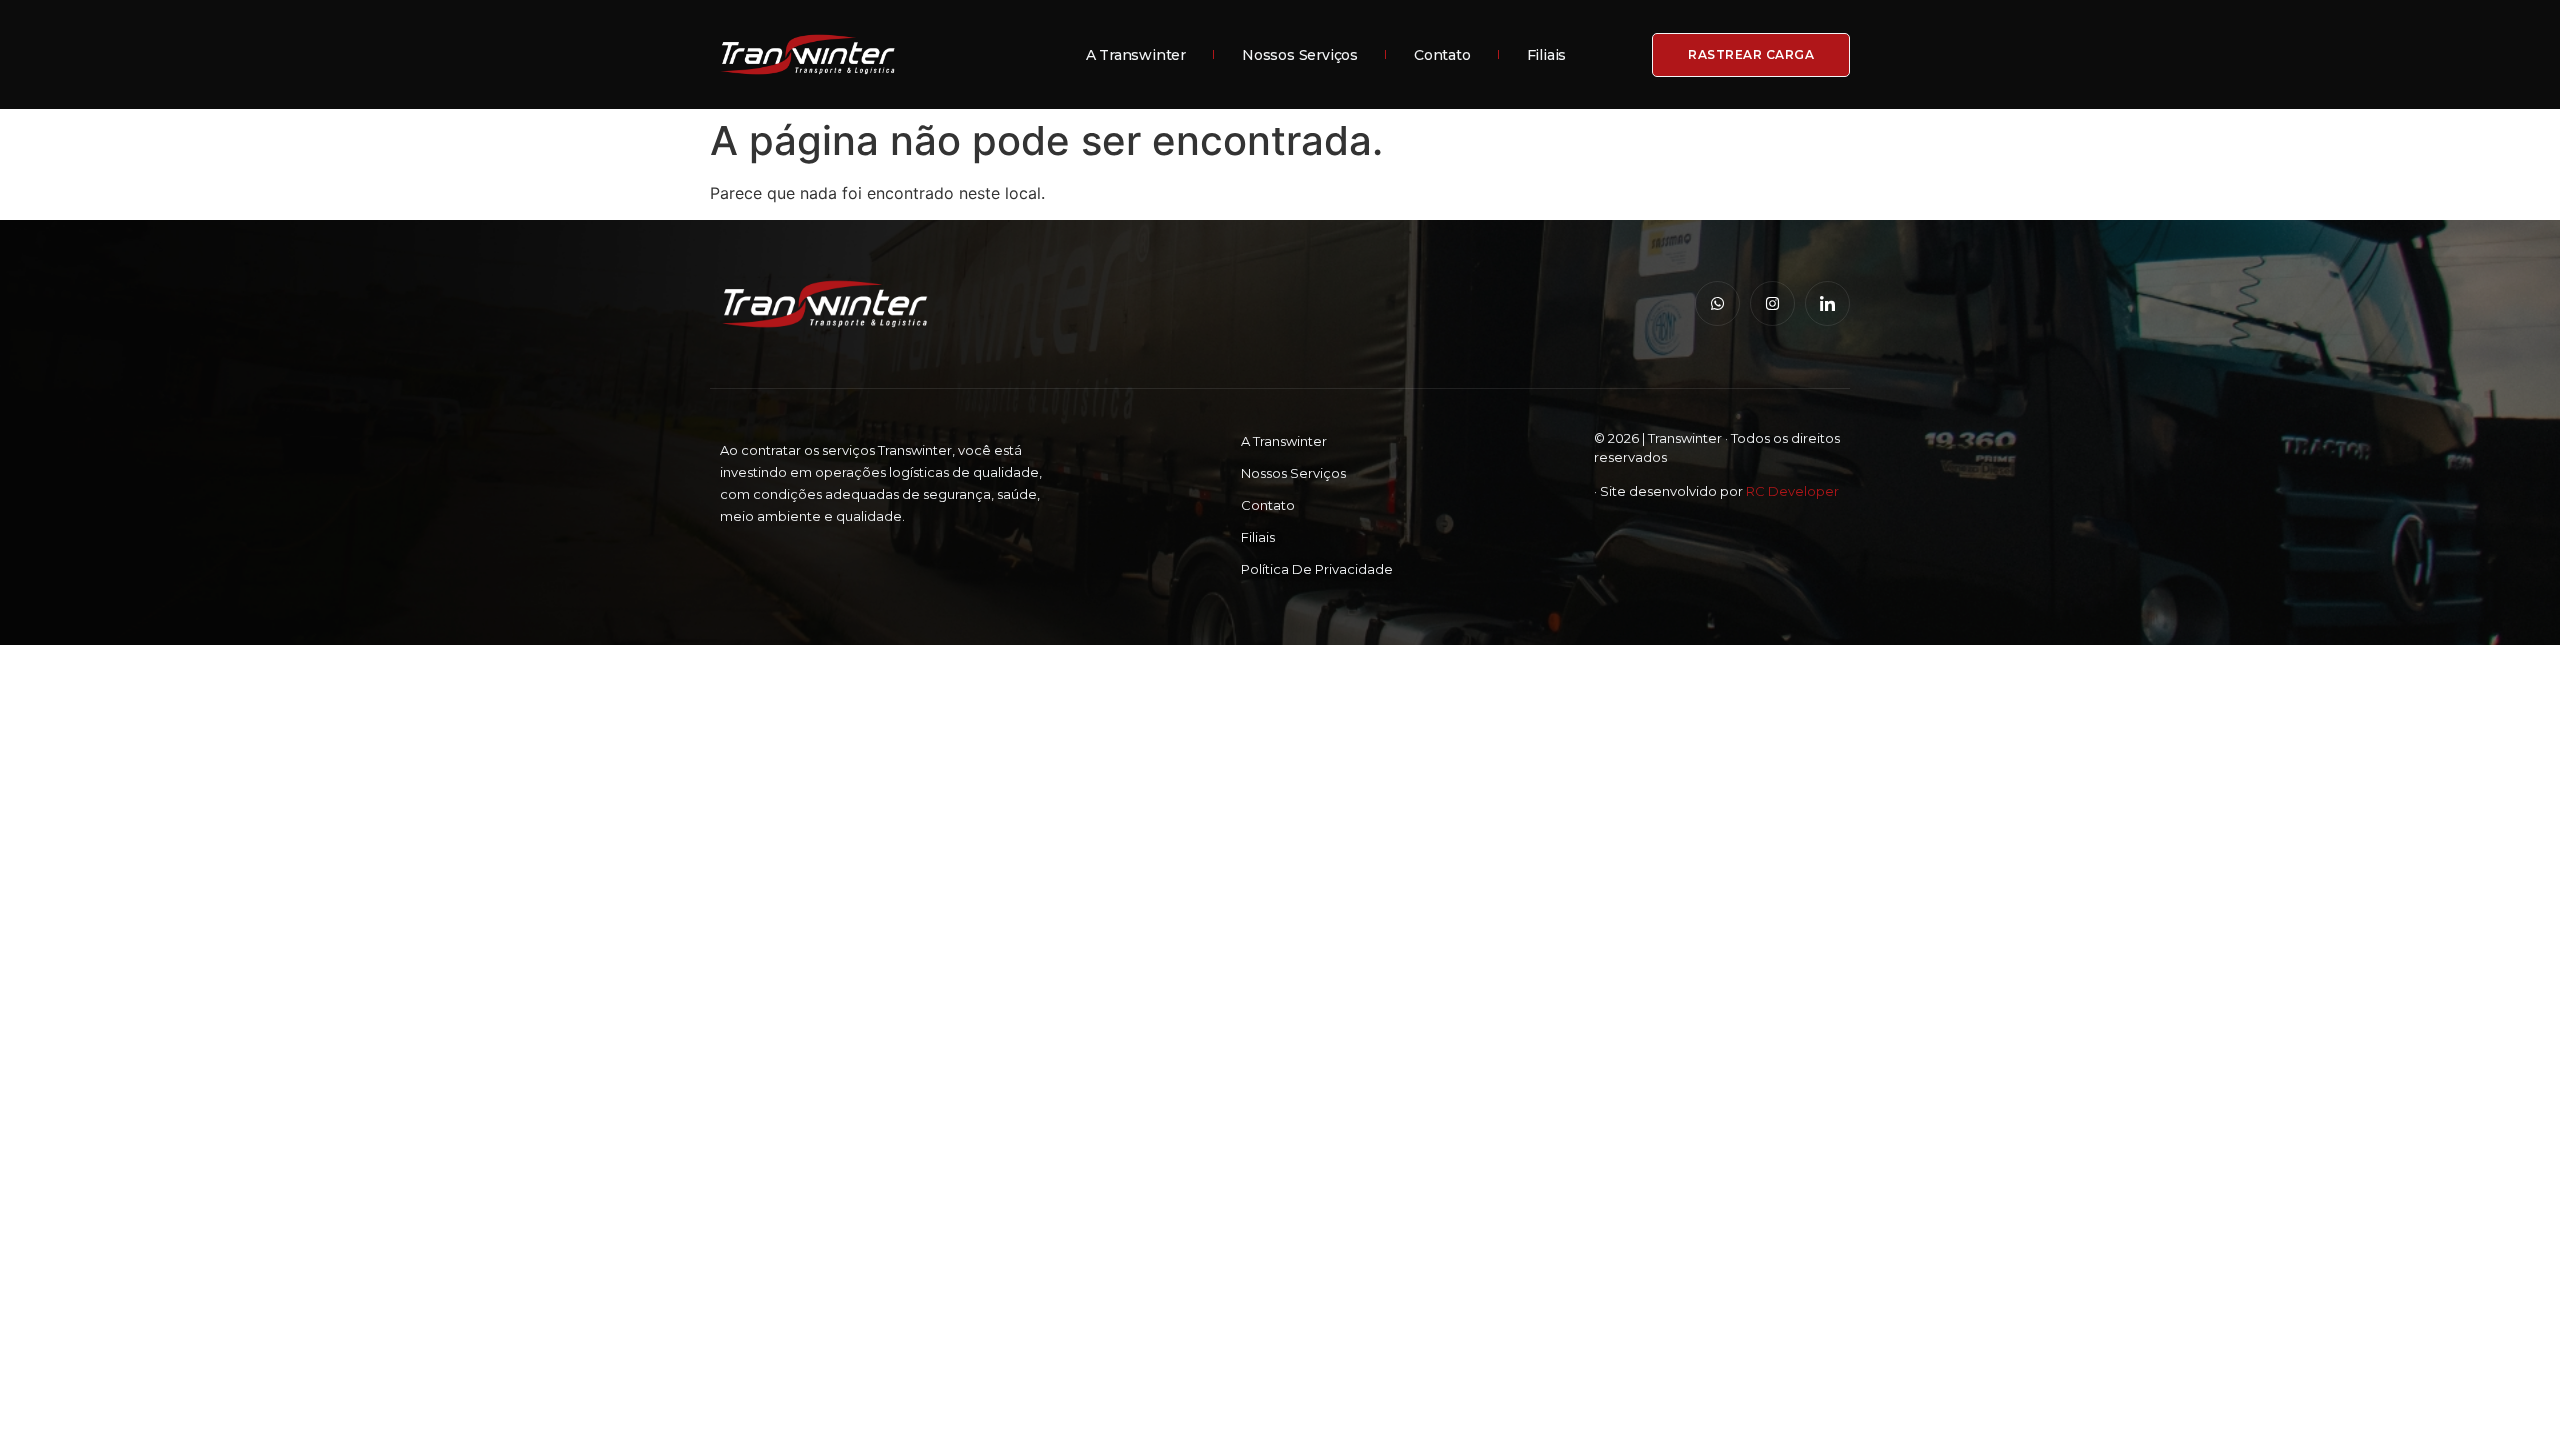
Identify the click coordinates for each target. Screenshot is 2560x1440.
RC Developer (1792, 491)
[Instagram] (1772, 303)
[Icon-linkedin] (1827, 303)
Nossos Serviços (1300, 55)
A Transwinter (1136, 55)
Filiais (1547, 55)
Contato (1442, 55)
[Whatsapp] (1717, 303)
